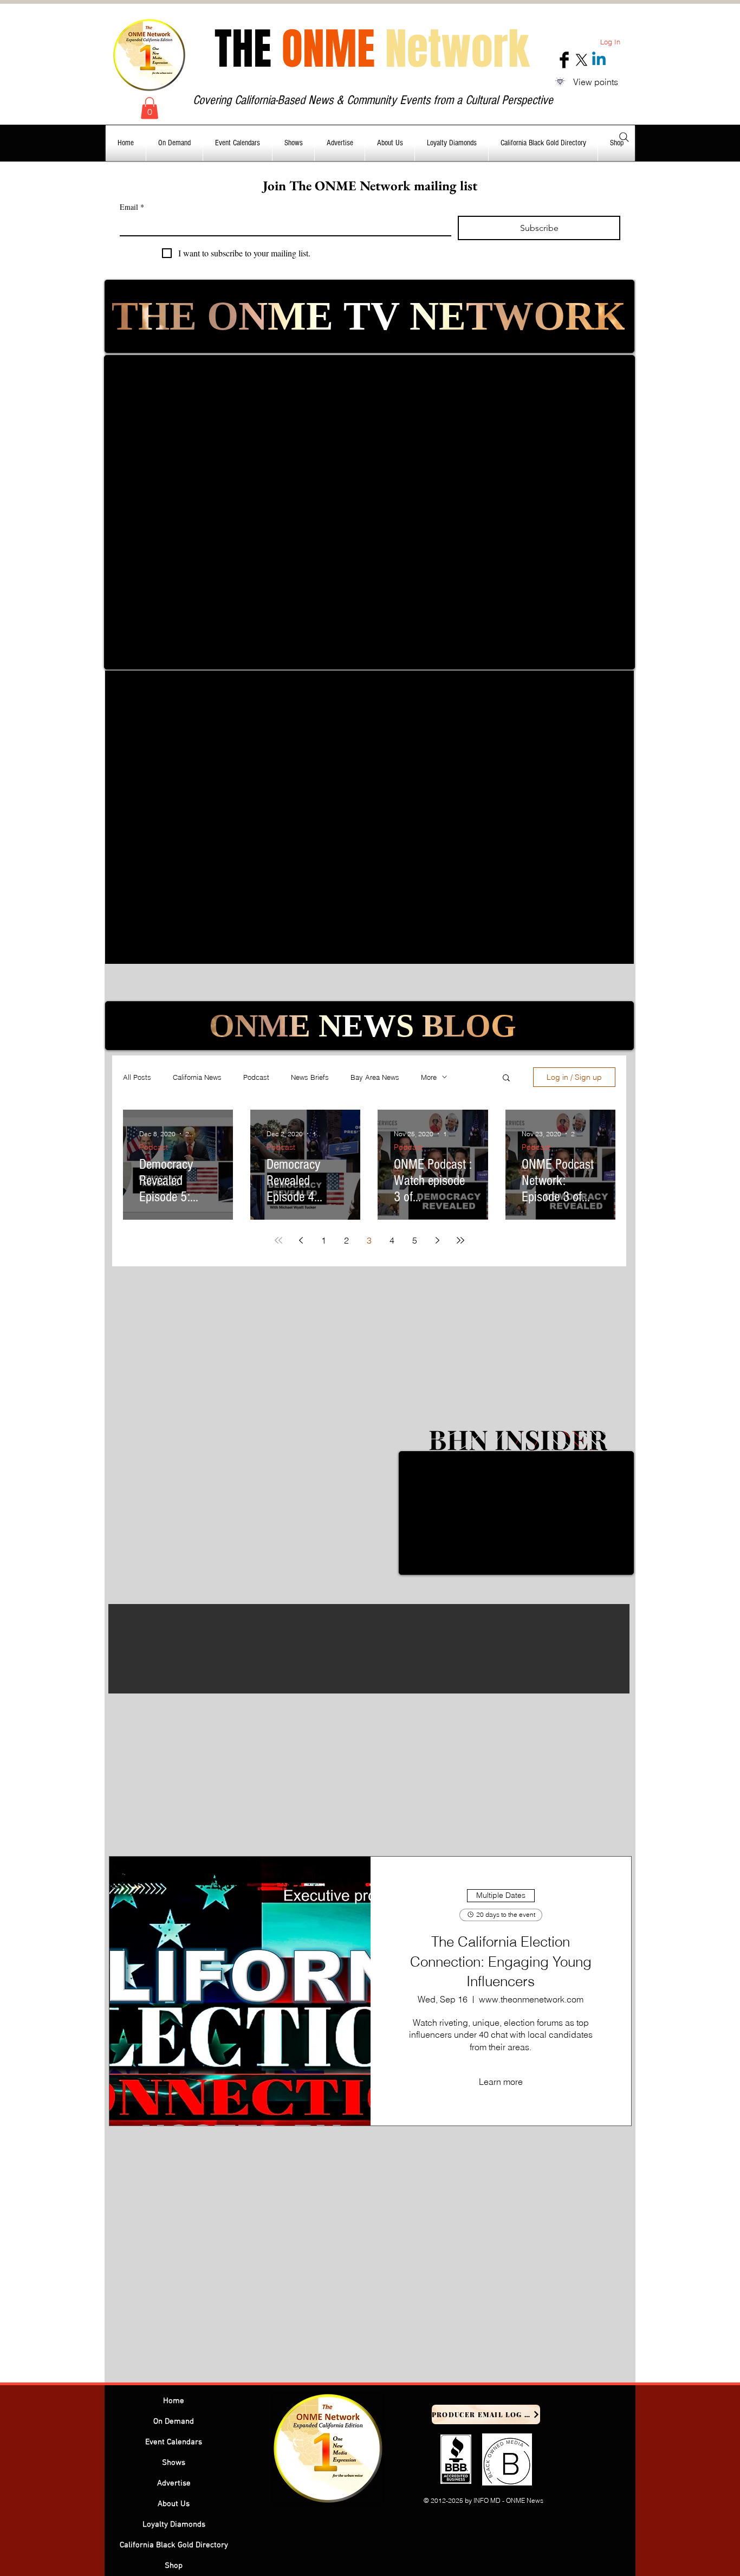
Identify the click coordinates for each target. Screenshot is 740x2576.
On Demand (174, 2422)
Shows (174, 2463)
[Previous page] (301, 1240)
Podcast (256, 1077)
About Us (174, 2504)
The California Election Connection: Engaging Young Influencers (501, 1962)
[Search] (624, 137)
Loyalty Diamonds (174, 2525)
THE (372, 49)
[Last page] (460, 1240)
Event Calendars (174, 2442)
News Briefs (310, 1077)
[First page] (278, 1240)
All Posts (137, 1077)
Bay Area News (375, 1077)
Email (132, 207)
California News (197, 1077)
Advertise (174, 2483)
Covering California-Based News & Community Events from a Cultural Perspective (373, 100)
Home (174, 2401)
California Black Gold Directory (174, 2545)
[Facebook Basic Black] (564, 60)
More (429, 1077)
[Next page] (438, 1240)
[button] (150, 108)
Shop (174, 2566)
